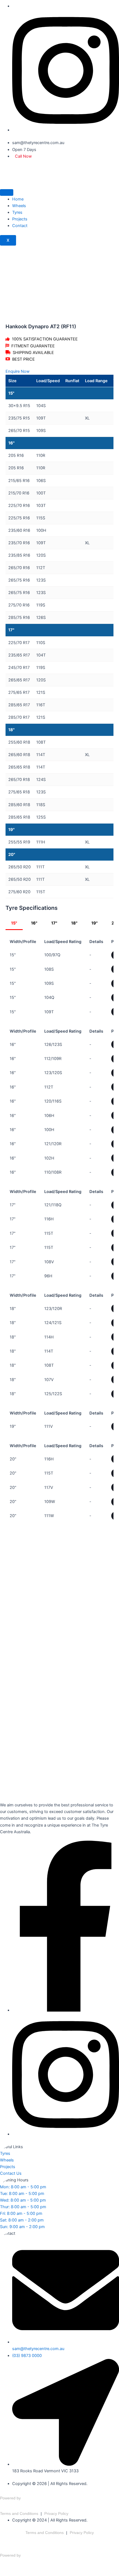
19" (95, 923)
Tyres (17, 212)
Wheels (19, 206)
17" (54, 923)
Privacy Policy (56, 2514)
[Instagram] (66, 130)
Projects (20, 219)
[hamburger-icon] (7, 192)
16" (34, 923)
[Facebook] (66, 2010)
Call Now (23, 156)
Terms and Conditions (19, 2514)
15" (14, 923)
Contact (20, 226)
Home (18, 199)
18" (74, 923)
